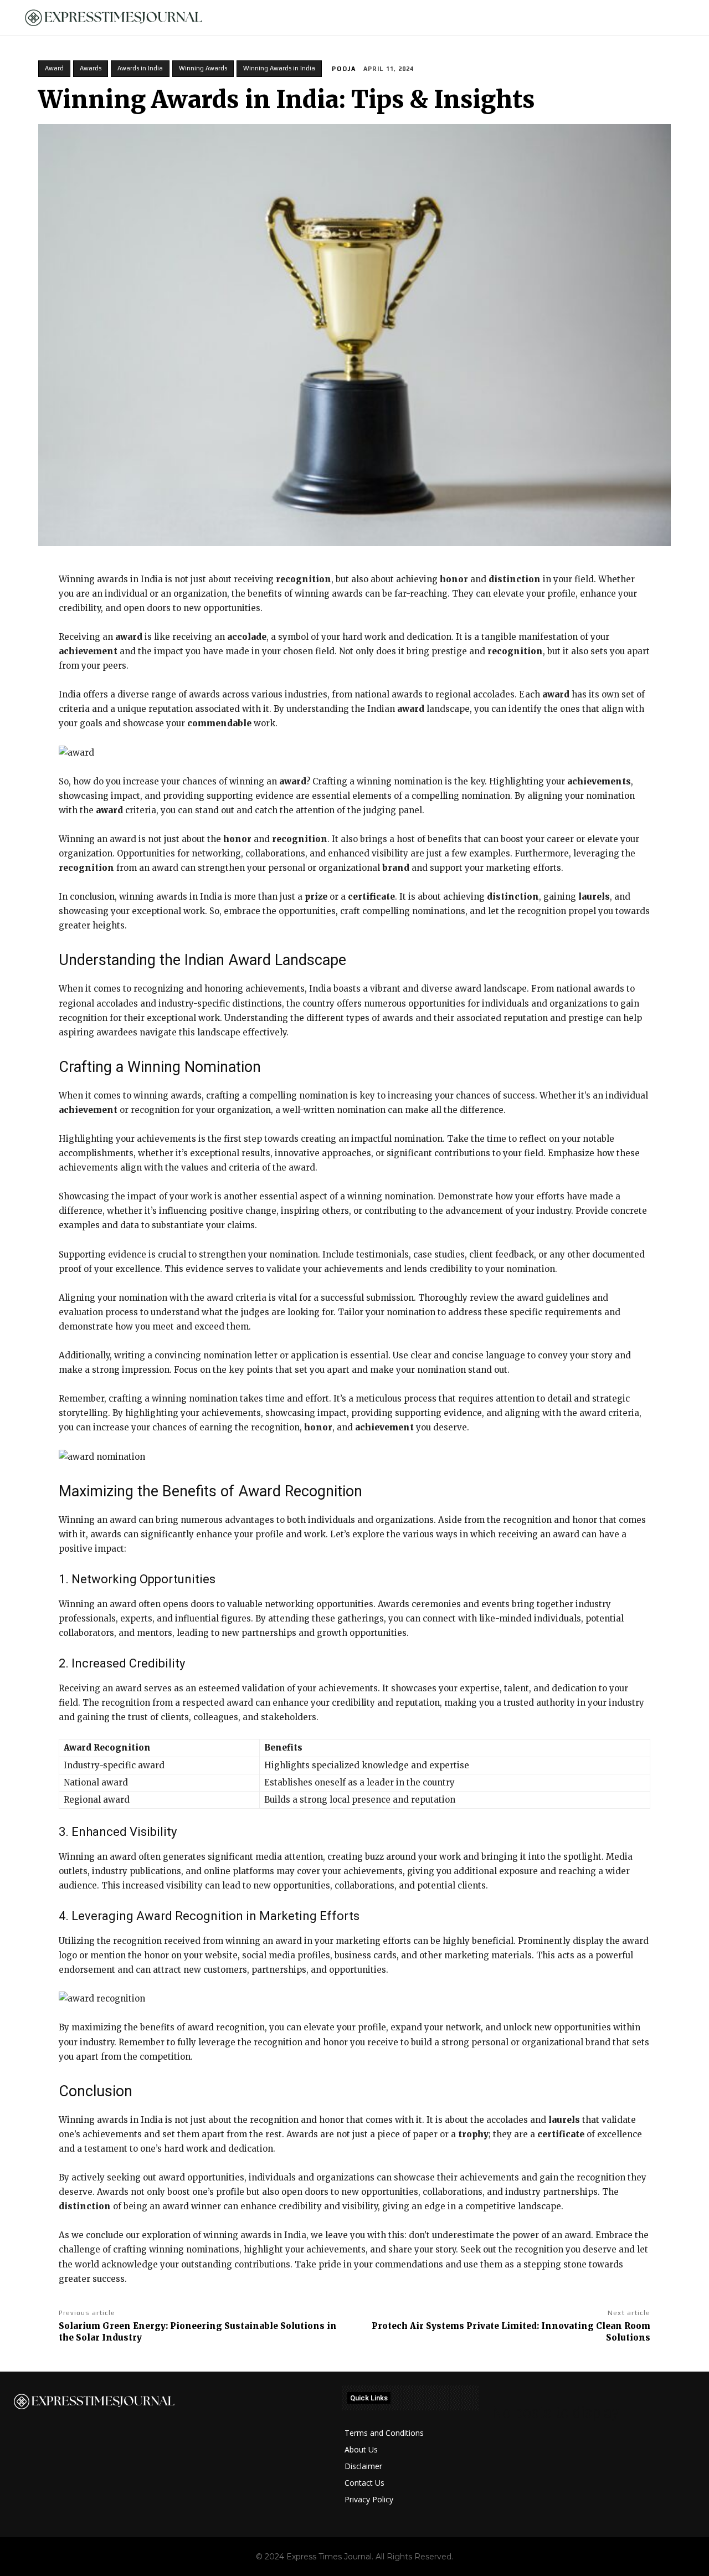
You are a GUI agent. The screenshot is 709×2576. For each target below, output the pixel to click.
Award (54, 68)
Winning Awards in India (279, 68)
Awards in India (140, 68)
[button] (682, 18)
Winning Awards (203, 68)
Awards (91, 68)
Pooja (344, 69)
